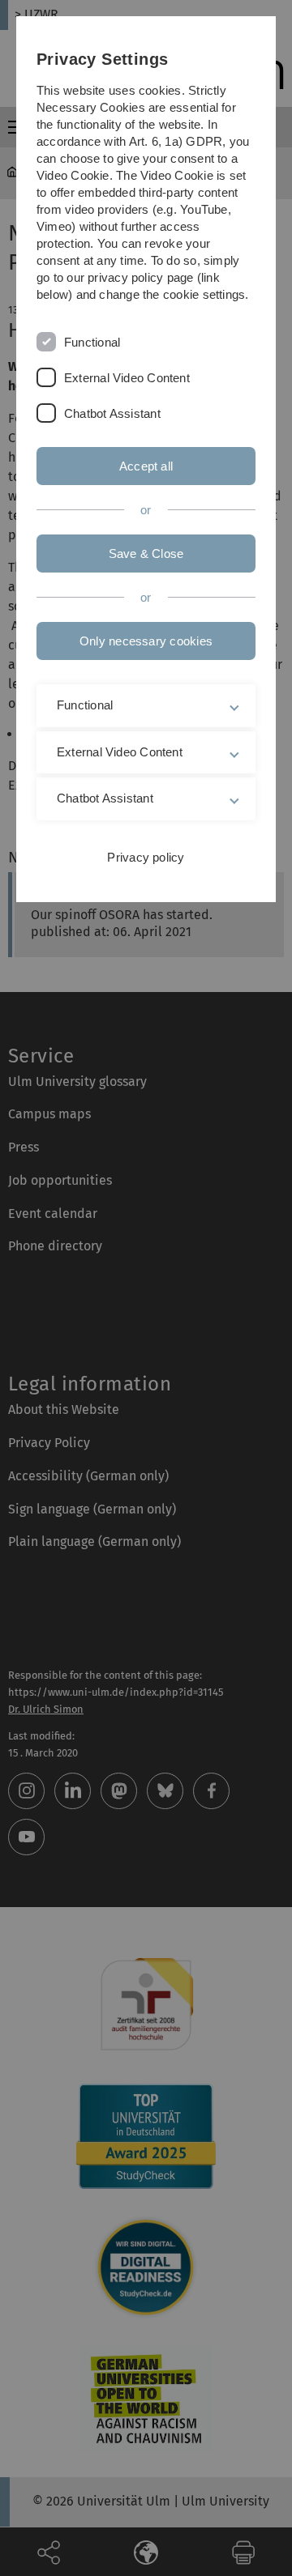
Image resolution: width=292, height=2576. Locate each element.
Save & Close (146, 554)
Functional (92, 342)
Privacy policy (146, 857)
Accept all (146, 466)
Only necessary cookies (146, 641)
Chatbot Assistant (112, 413)
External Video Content (127, 378)
